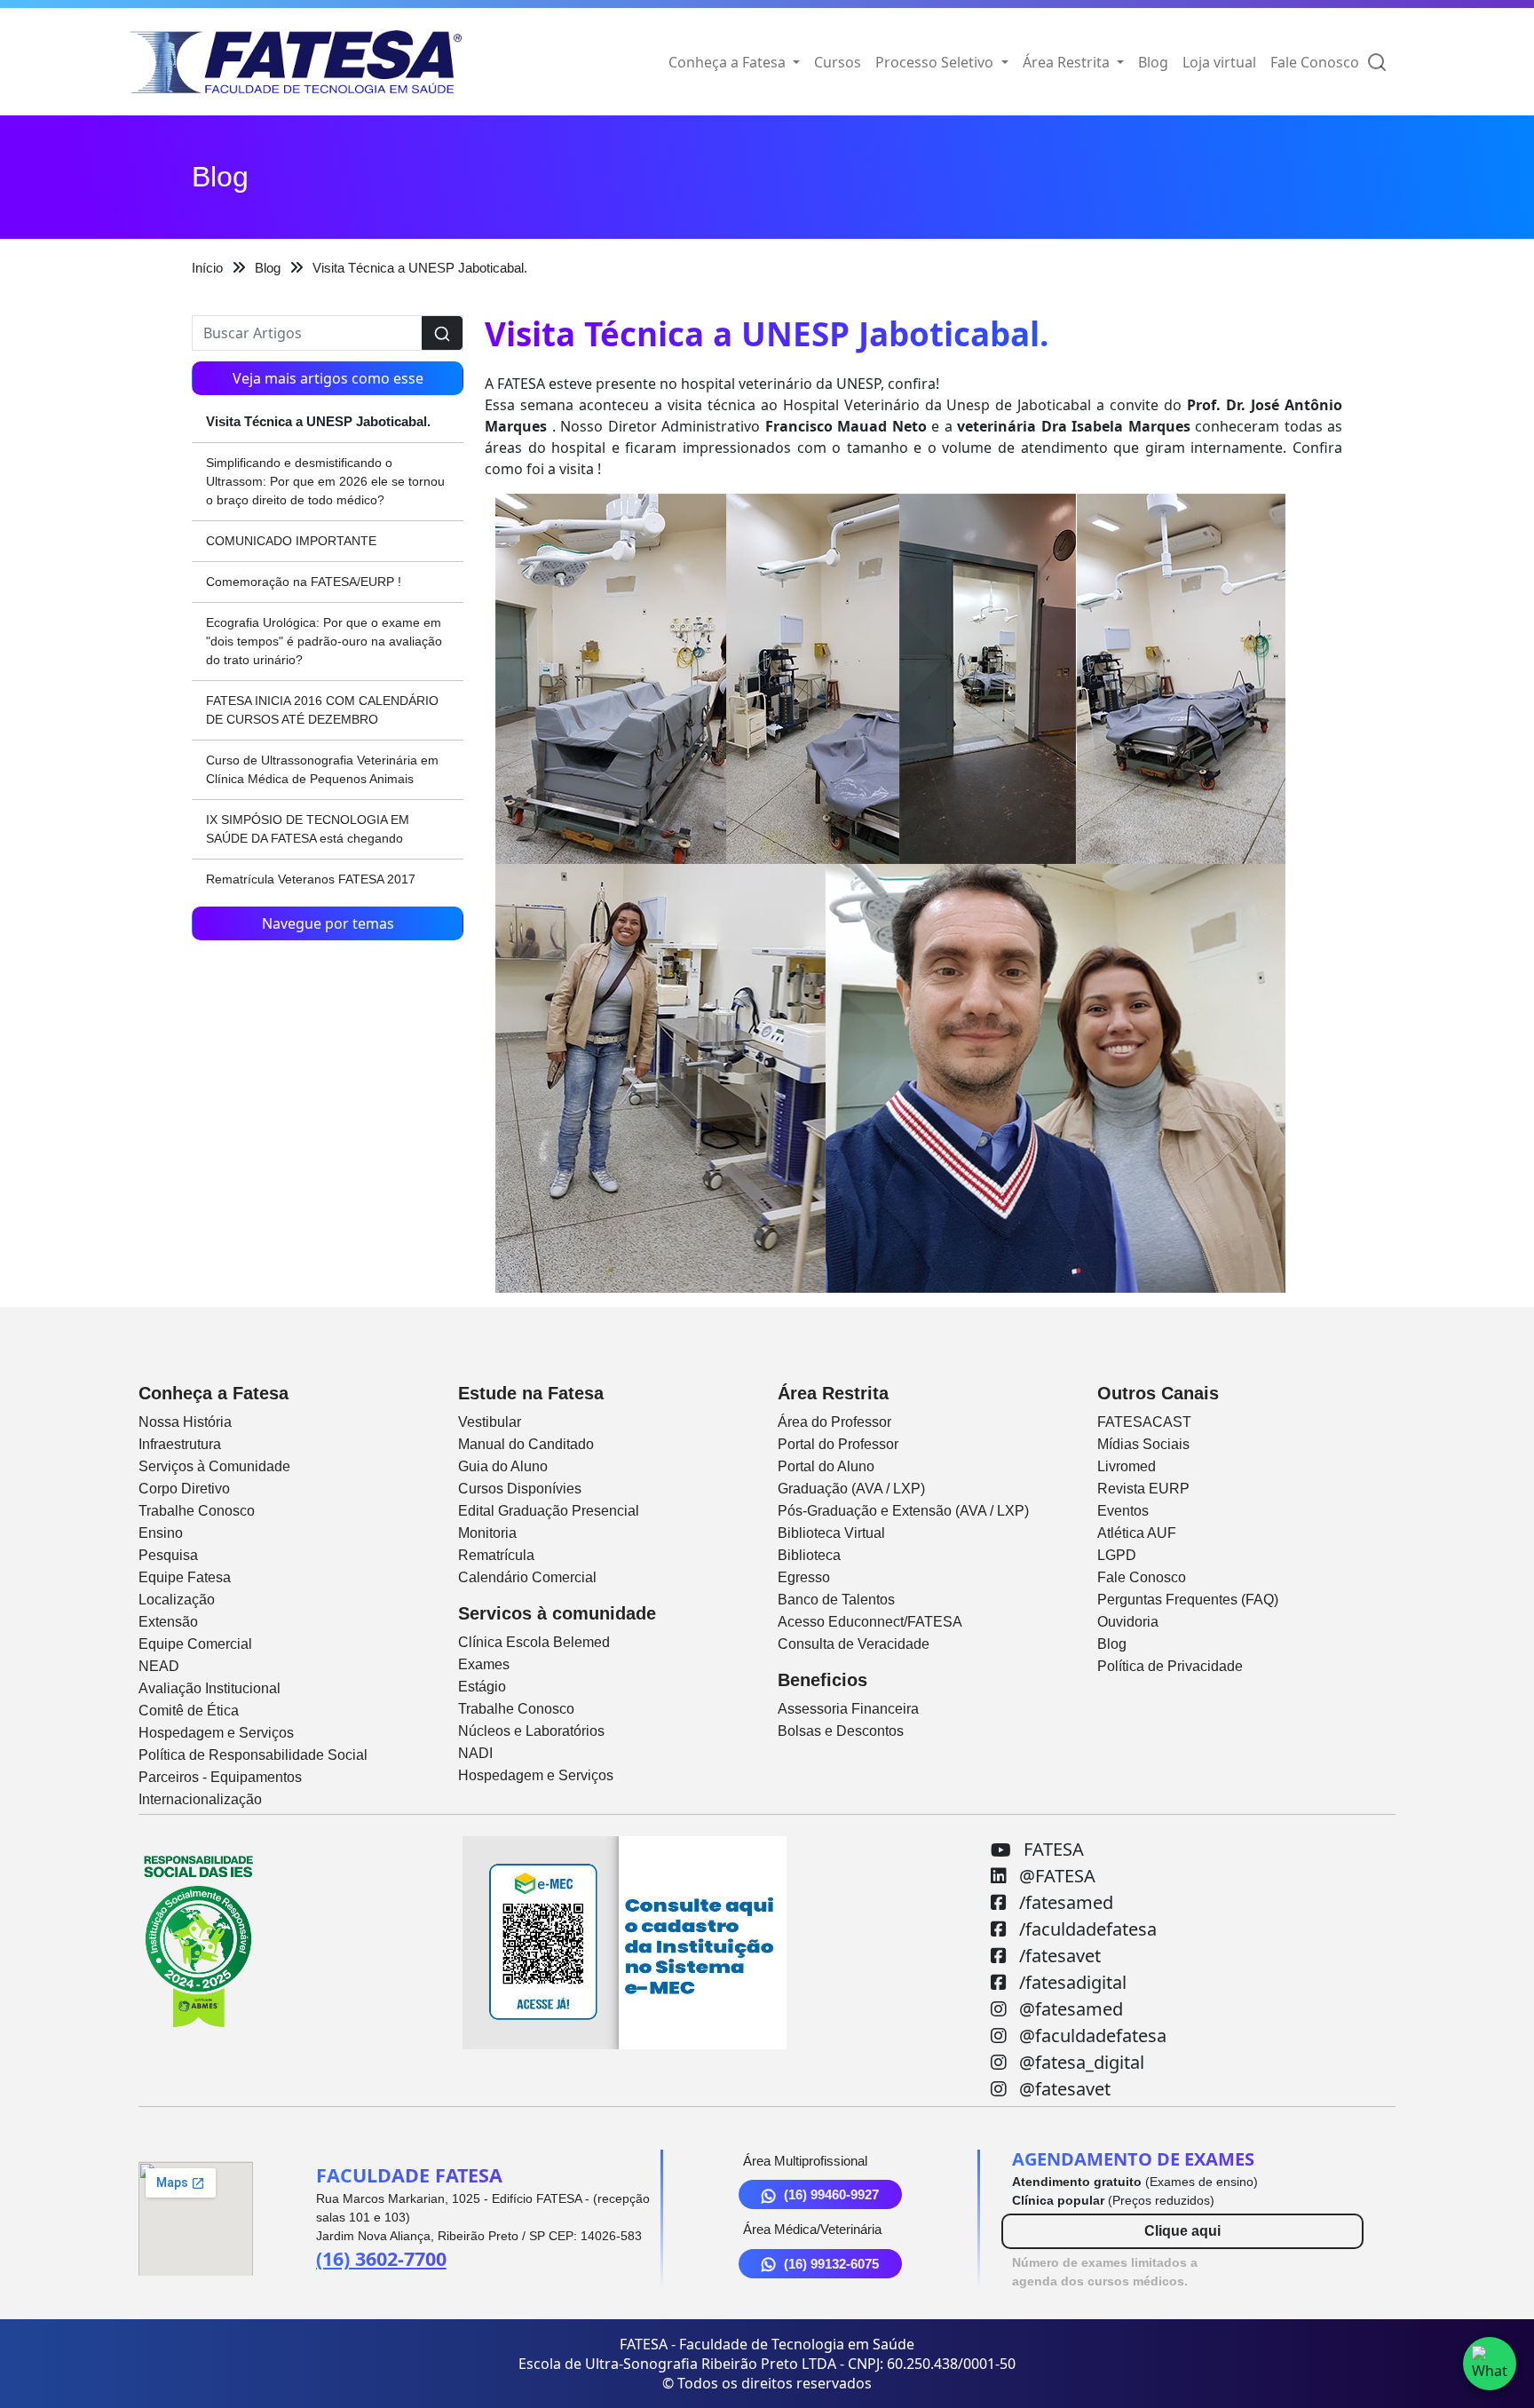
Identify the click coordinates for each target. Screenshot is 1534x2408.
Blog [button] (1153, 62)
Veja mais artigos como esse (328, 378)
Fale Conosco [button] (1315, 62)
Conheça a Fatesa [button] (729, 62)
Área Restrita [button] (1068, 62)
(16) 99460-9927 (831, 2194)
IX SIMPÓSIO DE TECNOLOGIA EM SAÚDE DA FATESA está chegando (308, 829)
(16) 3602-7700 (381, 2258)
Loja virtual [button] (1219, 62)
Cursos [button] (838, 62)
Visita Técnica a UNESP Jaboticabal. (318, 421)
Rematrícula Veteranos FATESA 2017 (311, 879)
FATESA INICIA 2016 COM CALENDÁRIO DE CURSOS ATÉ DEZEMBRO (322, 710)
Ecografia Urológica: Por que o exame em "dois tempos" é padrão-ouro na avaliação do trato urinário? (324, 641)
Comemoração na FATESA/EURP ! (304, 582)
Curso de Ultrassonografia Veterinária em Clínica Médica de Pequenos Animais (322, 769)
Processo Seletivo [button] (936, 62)
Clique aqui (1182, 2231)
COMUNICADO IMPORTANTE (291, 541)
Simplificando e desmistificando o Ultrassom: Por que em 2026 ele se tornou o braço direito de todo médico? (325, 481)
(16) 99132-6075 (831, 2264)
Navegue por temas (328, 923)
